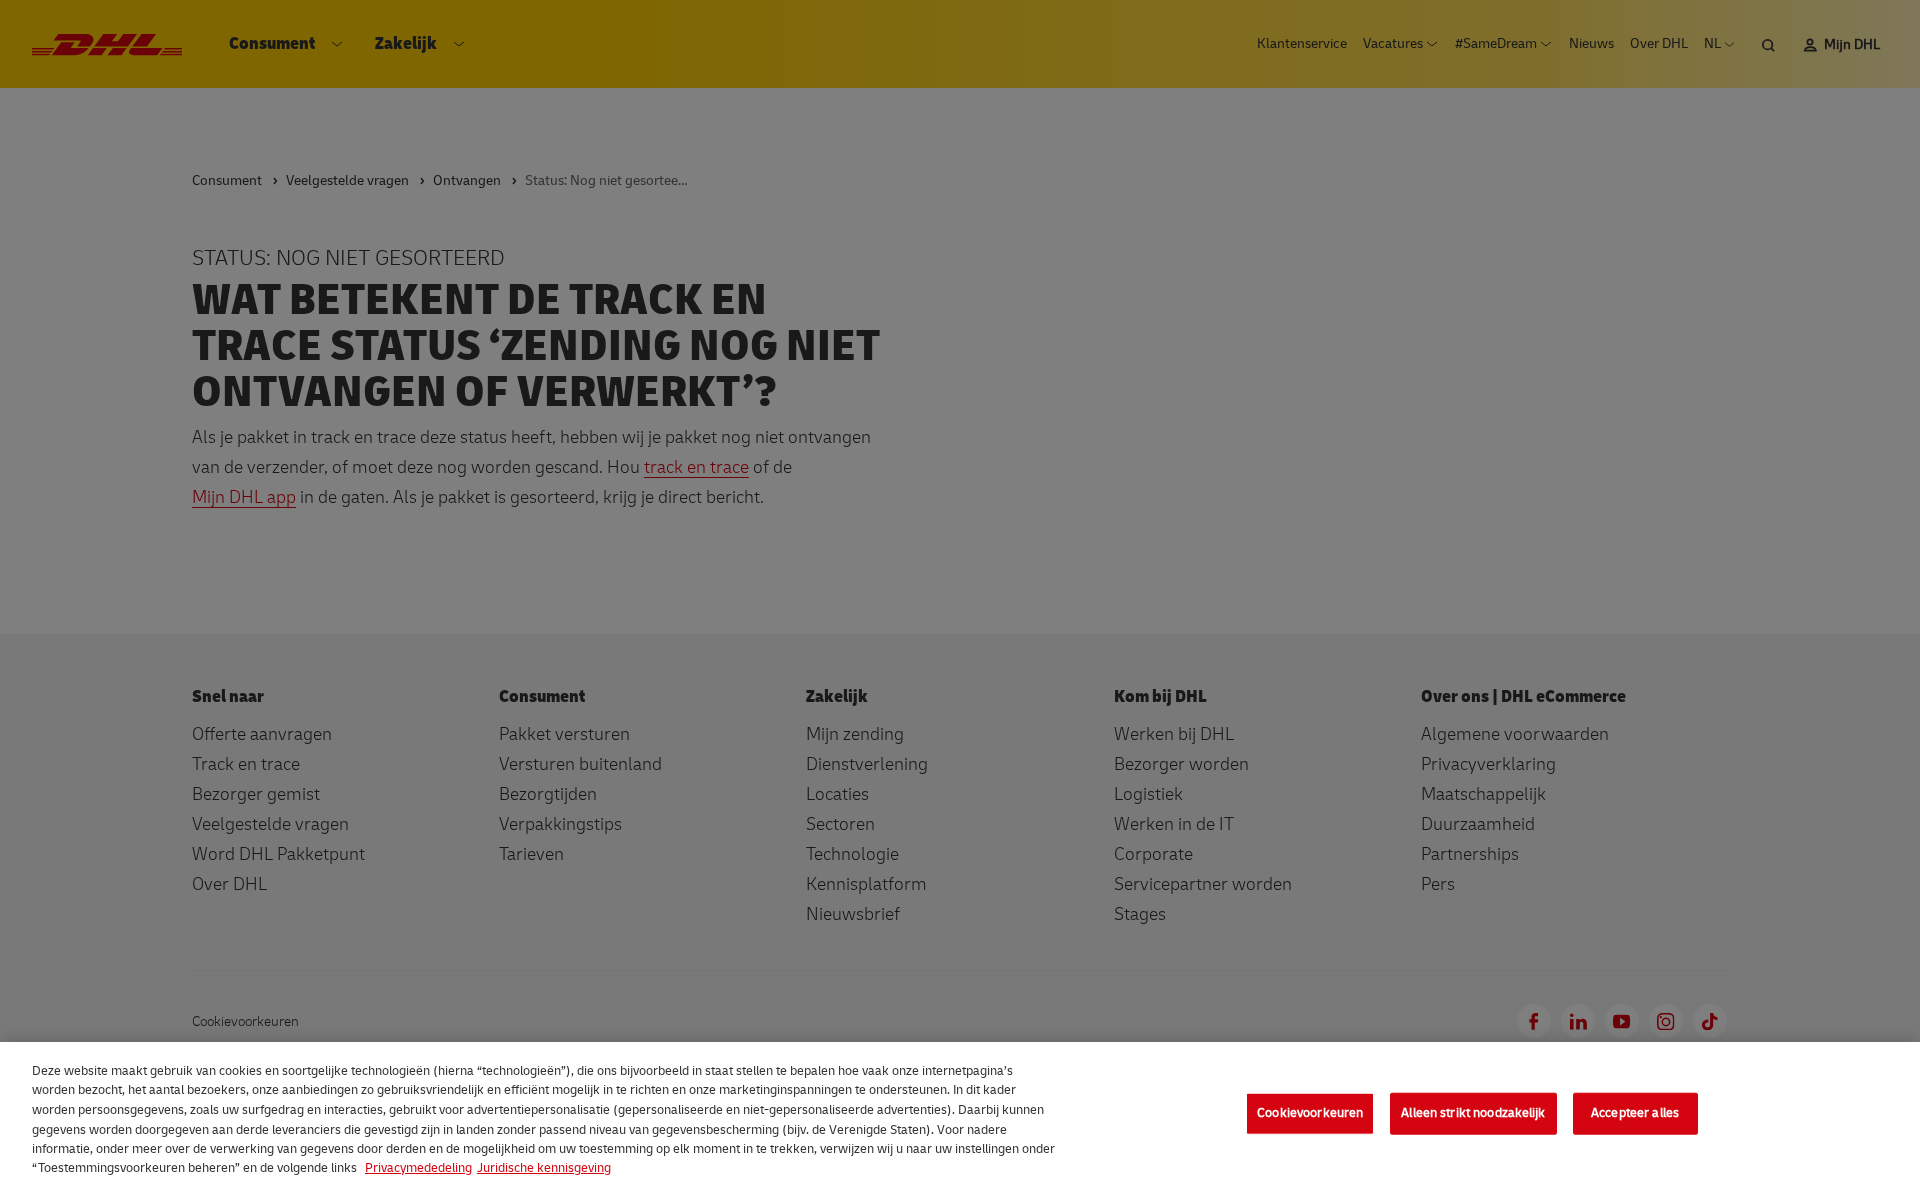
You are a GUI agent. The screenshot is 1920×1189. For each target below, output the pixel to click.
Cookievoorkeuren (1310, 1113)
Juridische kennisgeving (544, 1168)
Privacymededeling (418, 1168)
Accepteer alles (1635, 1113)
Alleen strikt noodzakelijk (1473, 1113)
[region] (960, 1115)
